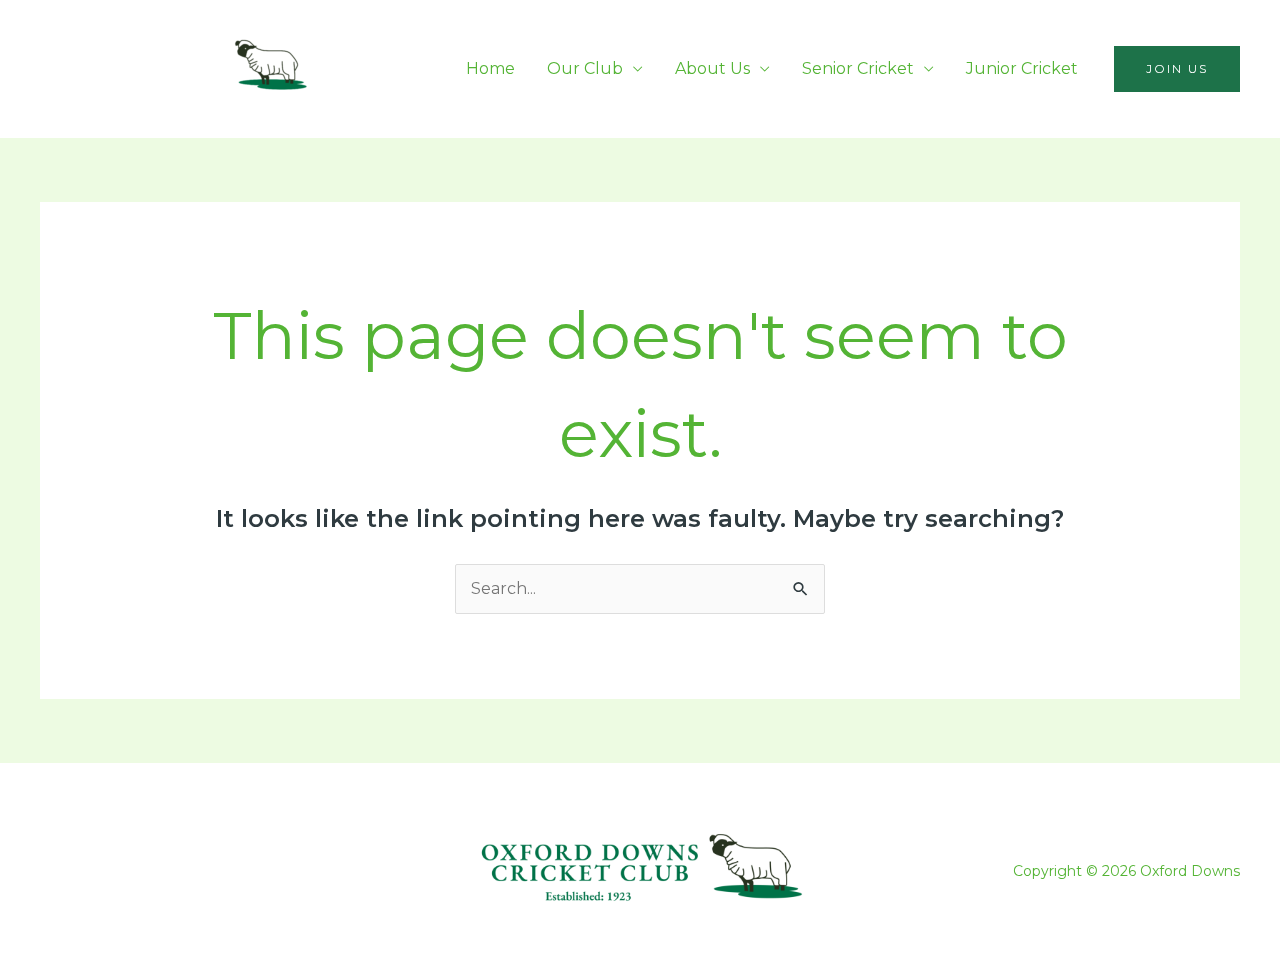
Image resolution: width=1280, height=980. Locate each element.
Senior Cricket (858, 68)
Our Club (585, 68)
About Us (712, 68)
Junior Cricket (1022, 68)
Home (490, 68)
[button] (1177, 69)
